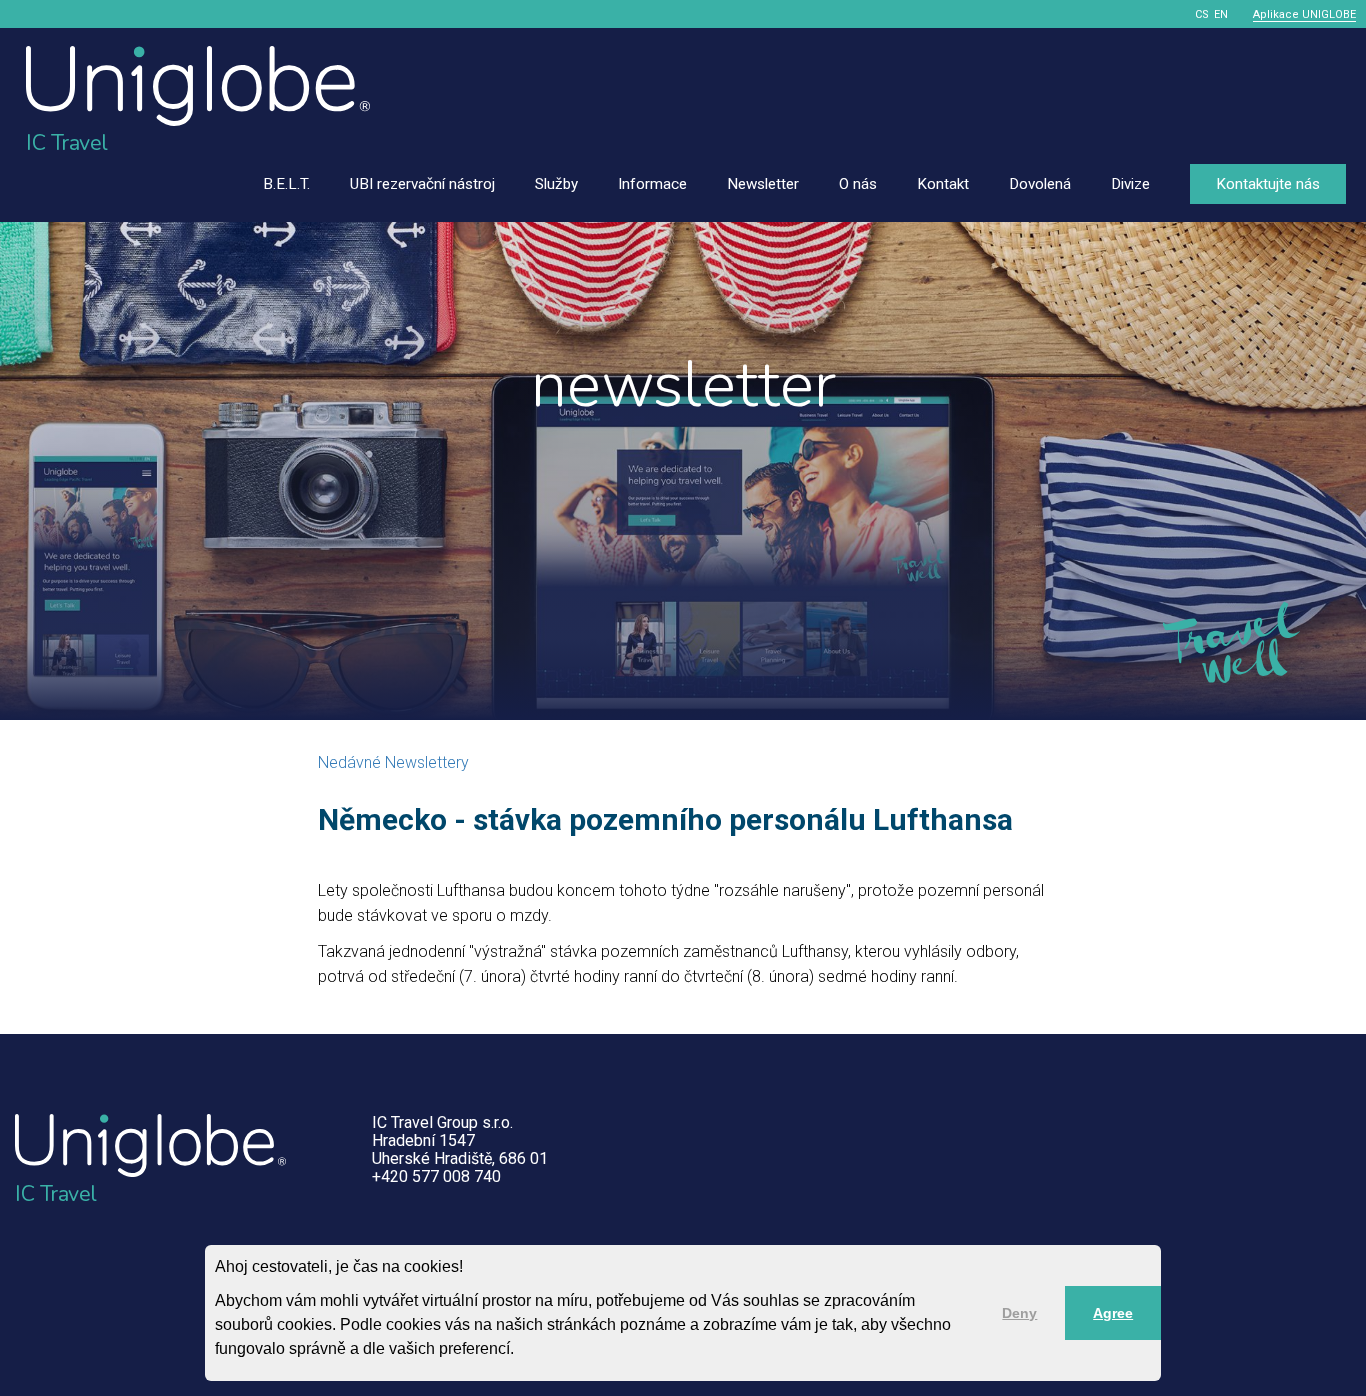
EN (1221, 14)
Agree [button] (1113, 1313)
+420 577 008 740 (436, 1176)
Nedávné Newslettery (393, 762)
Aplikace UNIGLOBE (1304, 14)
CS (1202, 14)
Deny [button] (1019, 1313)
